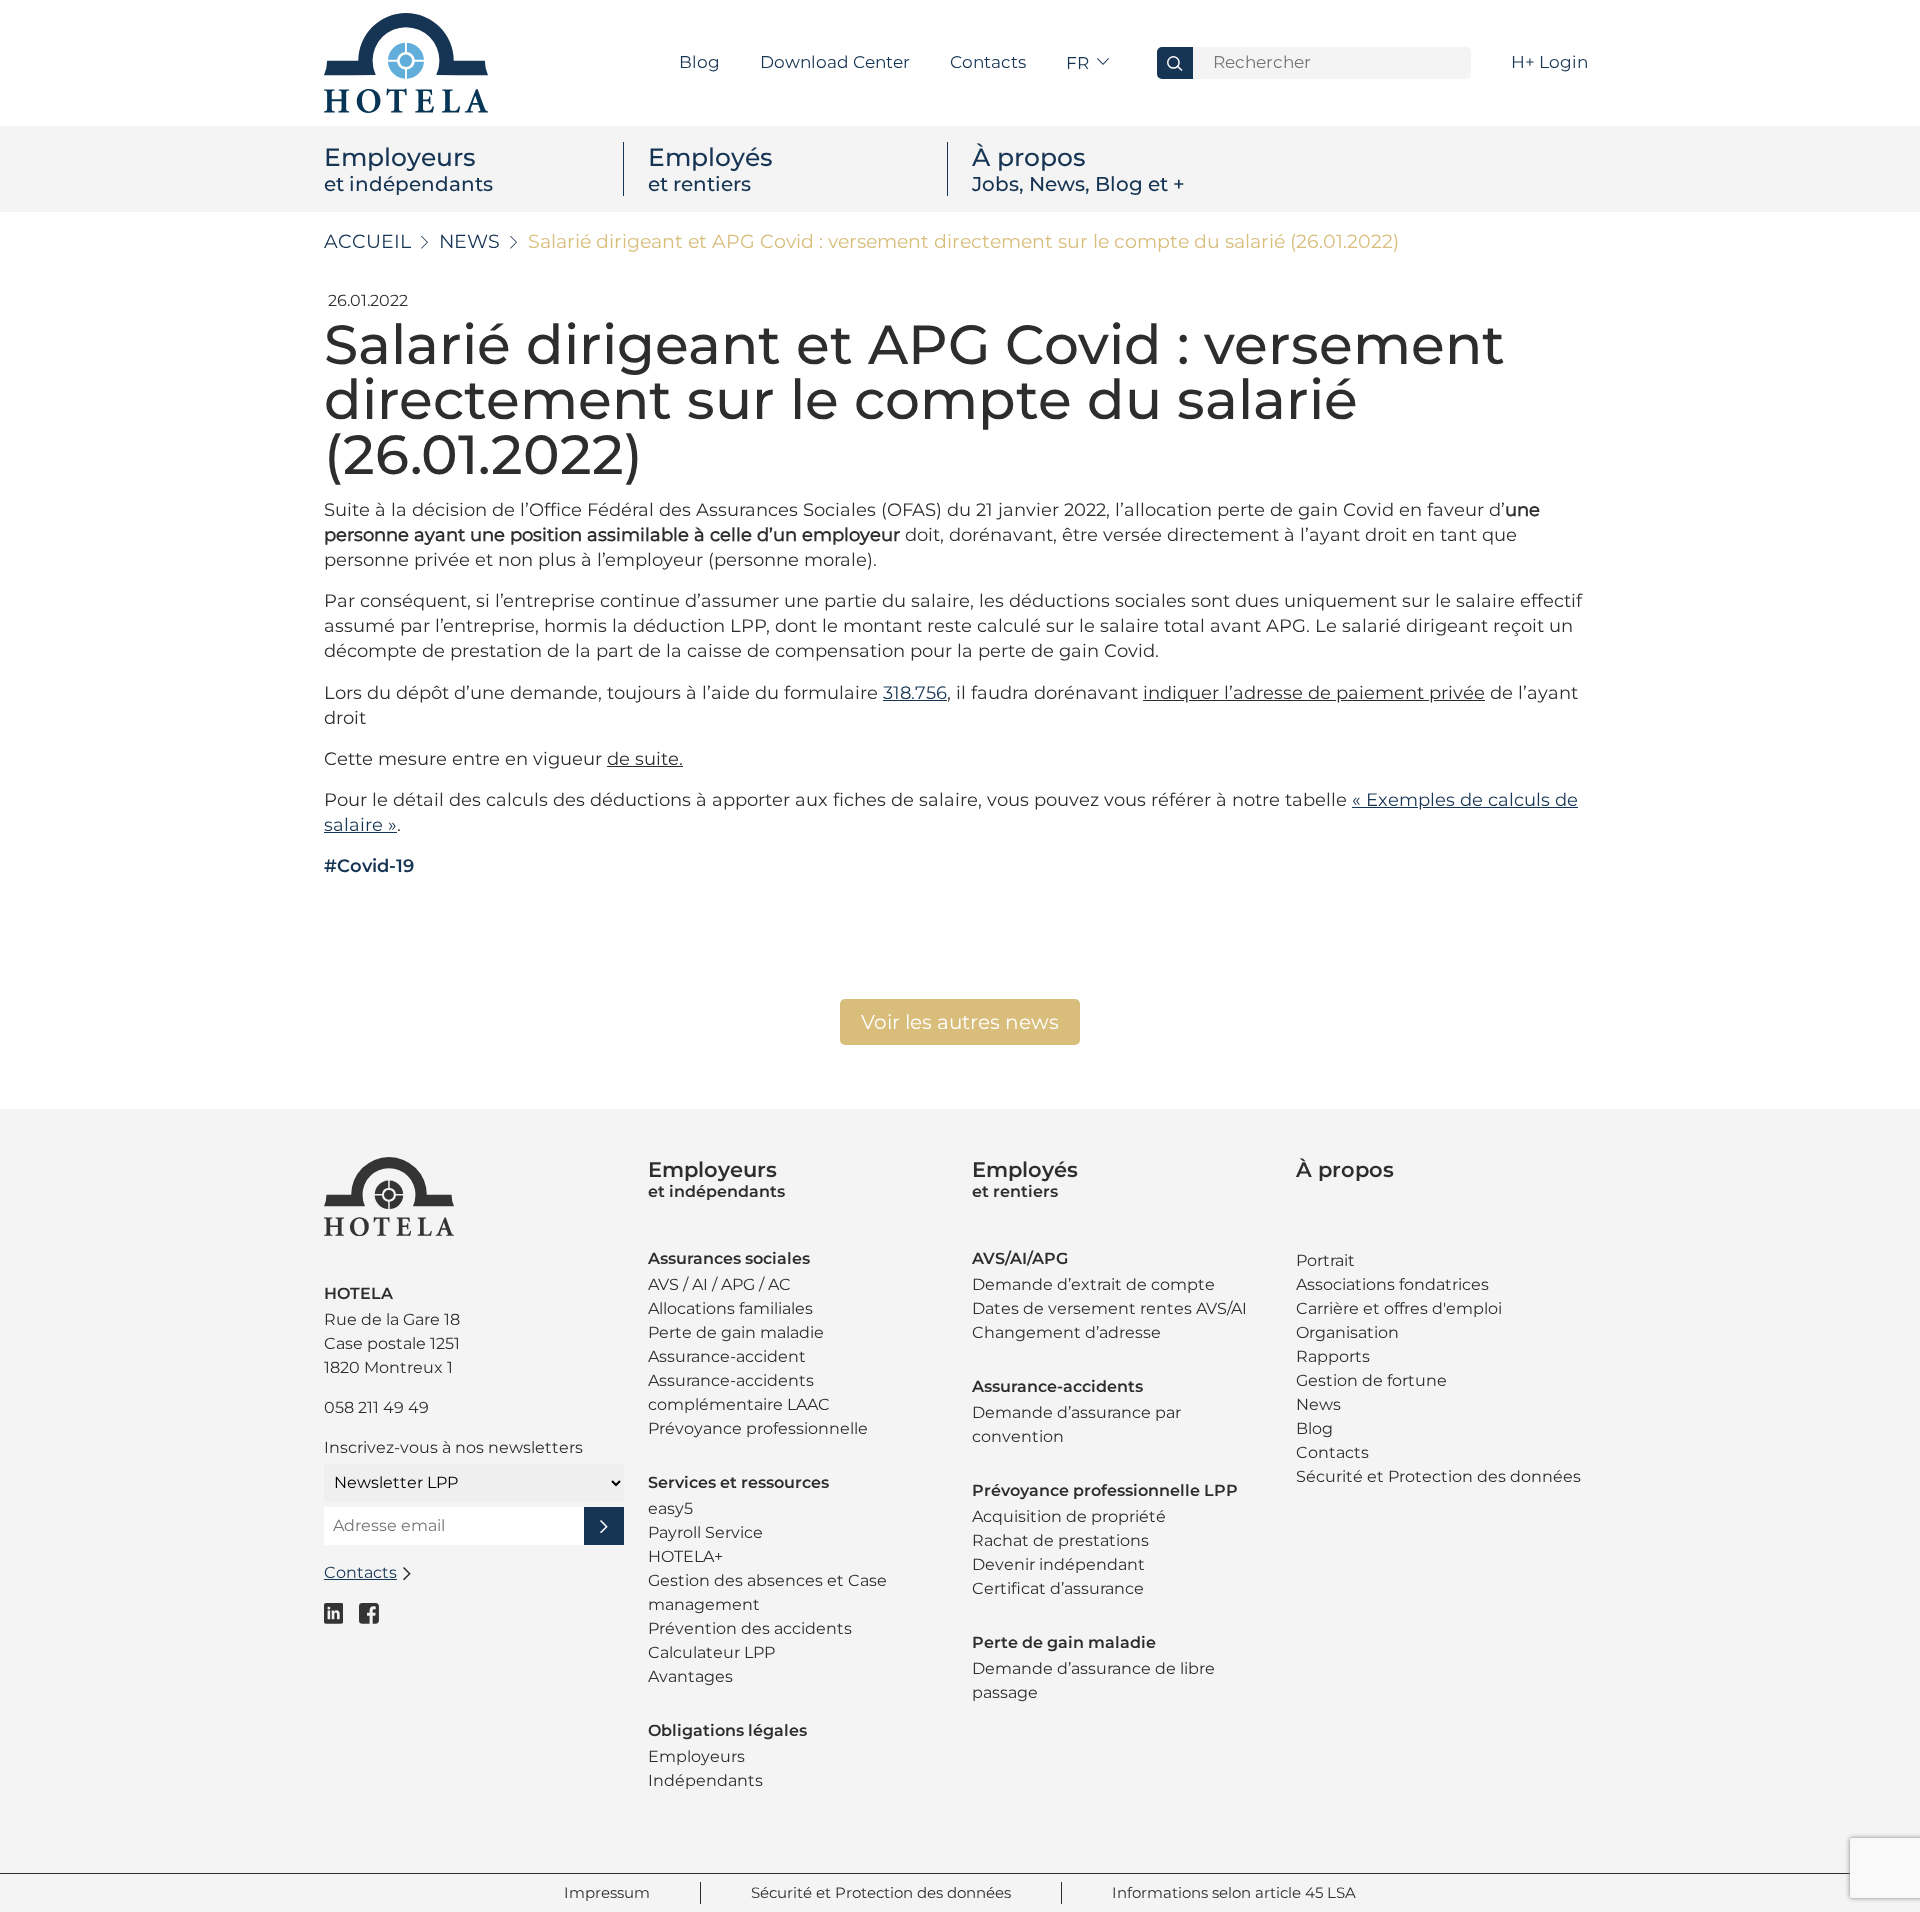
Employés (710, 169)
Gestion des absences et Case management (767, 1592)
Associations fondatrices (1392, 1284)
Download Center (835, 62)
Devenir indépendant (1058, 1564)
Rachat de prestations (1060, 1540)
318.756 (915, 693)
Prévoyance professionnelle (758, 1428)
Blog (699, 62)
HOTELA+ (685, 1556)
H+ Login (1549, 62)
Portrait (1325, 1260)
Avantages (690, 1676)
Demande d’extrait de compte (1093, 1284)
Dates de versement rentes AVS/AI (1109, 1308)
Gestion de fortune (1371, 1380)
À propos (1078, 169)
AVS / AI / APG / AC (719, 1284)
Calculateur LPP (711, 1652)
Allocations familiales (730, 1308)
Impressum (607, 1892)
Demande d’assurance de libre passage (1093, 1680)
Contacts (988, 62)
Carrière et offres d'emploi (1399, 1308)
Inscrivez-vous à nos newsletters (453, 1447)
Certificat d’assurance (1058, 1588)
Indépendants (705, 1780)
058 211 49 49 (376, 1407)
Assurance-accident (727, 1356)
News (469, 241)
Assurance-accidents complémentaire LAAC (739, 1392)
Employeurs (408, 169)
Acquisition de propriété (1069, 1516)
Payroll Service (705, 1532)
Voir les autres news (960, 1022)
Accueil (367, 241)
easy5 (670, 1508)
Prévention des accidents (750, 1628)
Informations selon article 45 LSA (1234, 1892)
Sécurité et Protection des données (1438, 1476)
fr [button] (1079, 63)
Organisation (1347, 1332)
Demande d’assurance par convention (1076, 1424)
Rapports (1333, 1356)
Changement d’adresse (1066, 1332)
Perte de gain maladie (736, 1332)
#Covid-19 (369, 866)
